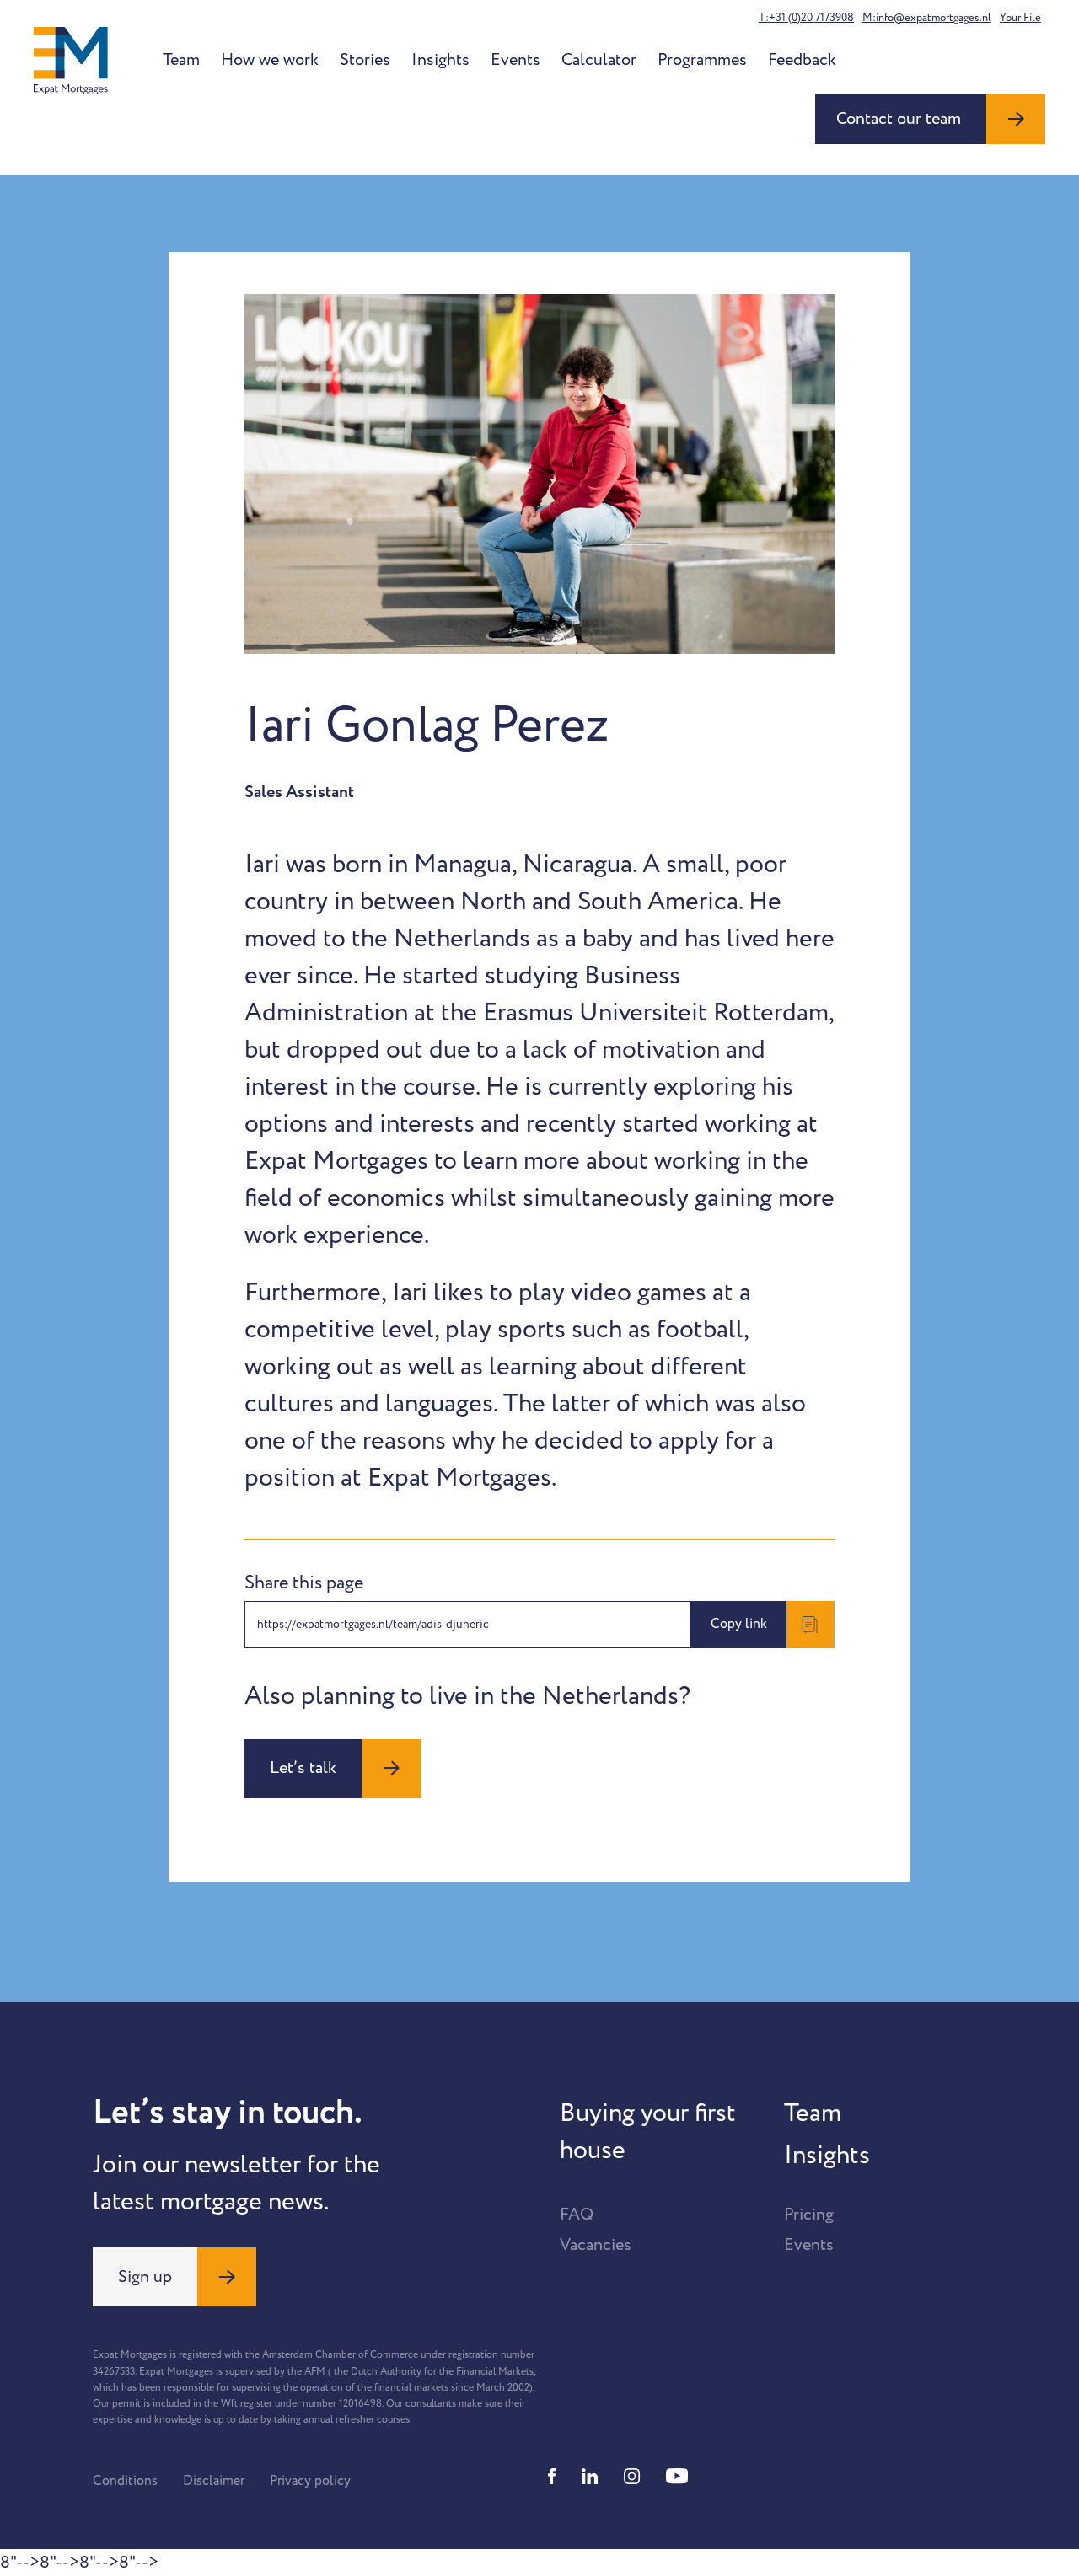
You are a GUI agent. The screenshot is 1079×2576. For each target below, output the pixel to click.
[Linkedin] (590, 2476)
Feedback (802, 60)
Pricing (809, 2215)
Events (515, 60)
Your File (1020, 18)
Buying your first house (648, 2132)
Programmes (702, 60)
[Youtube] (677, 2476)
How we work (270, 60)
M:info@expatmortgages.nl (927, 18)
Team (181, 60)
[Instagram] (632, 2476)
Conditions (125, 2481)
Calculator (599, 60)
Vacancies (596, 2245)
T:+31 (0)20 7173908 (806, 18)
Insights (440, 60)
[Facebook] (552, 2476)
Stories (365, 60)
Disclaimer (214, 2481)
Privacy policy (310, 2481)
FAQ (577, 2215)
